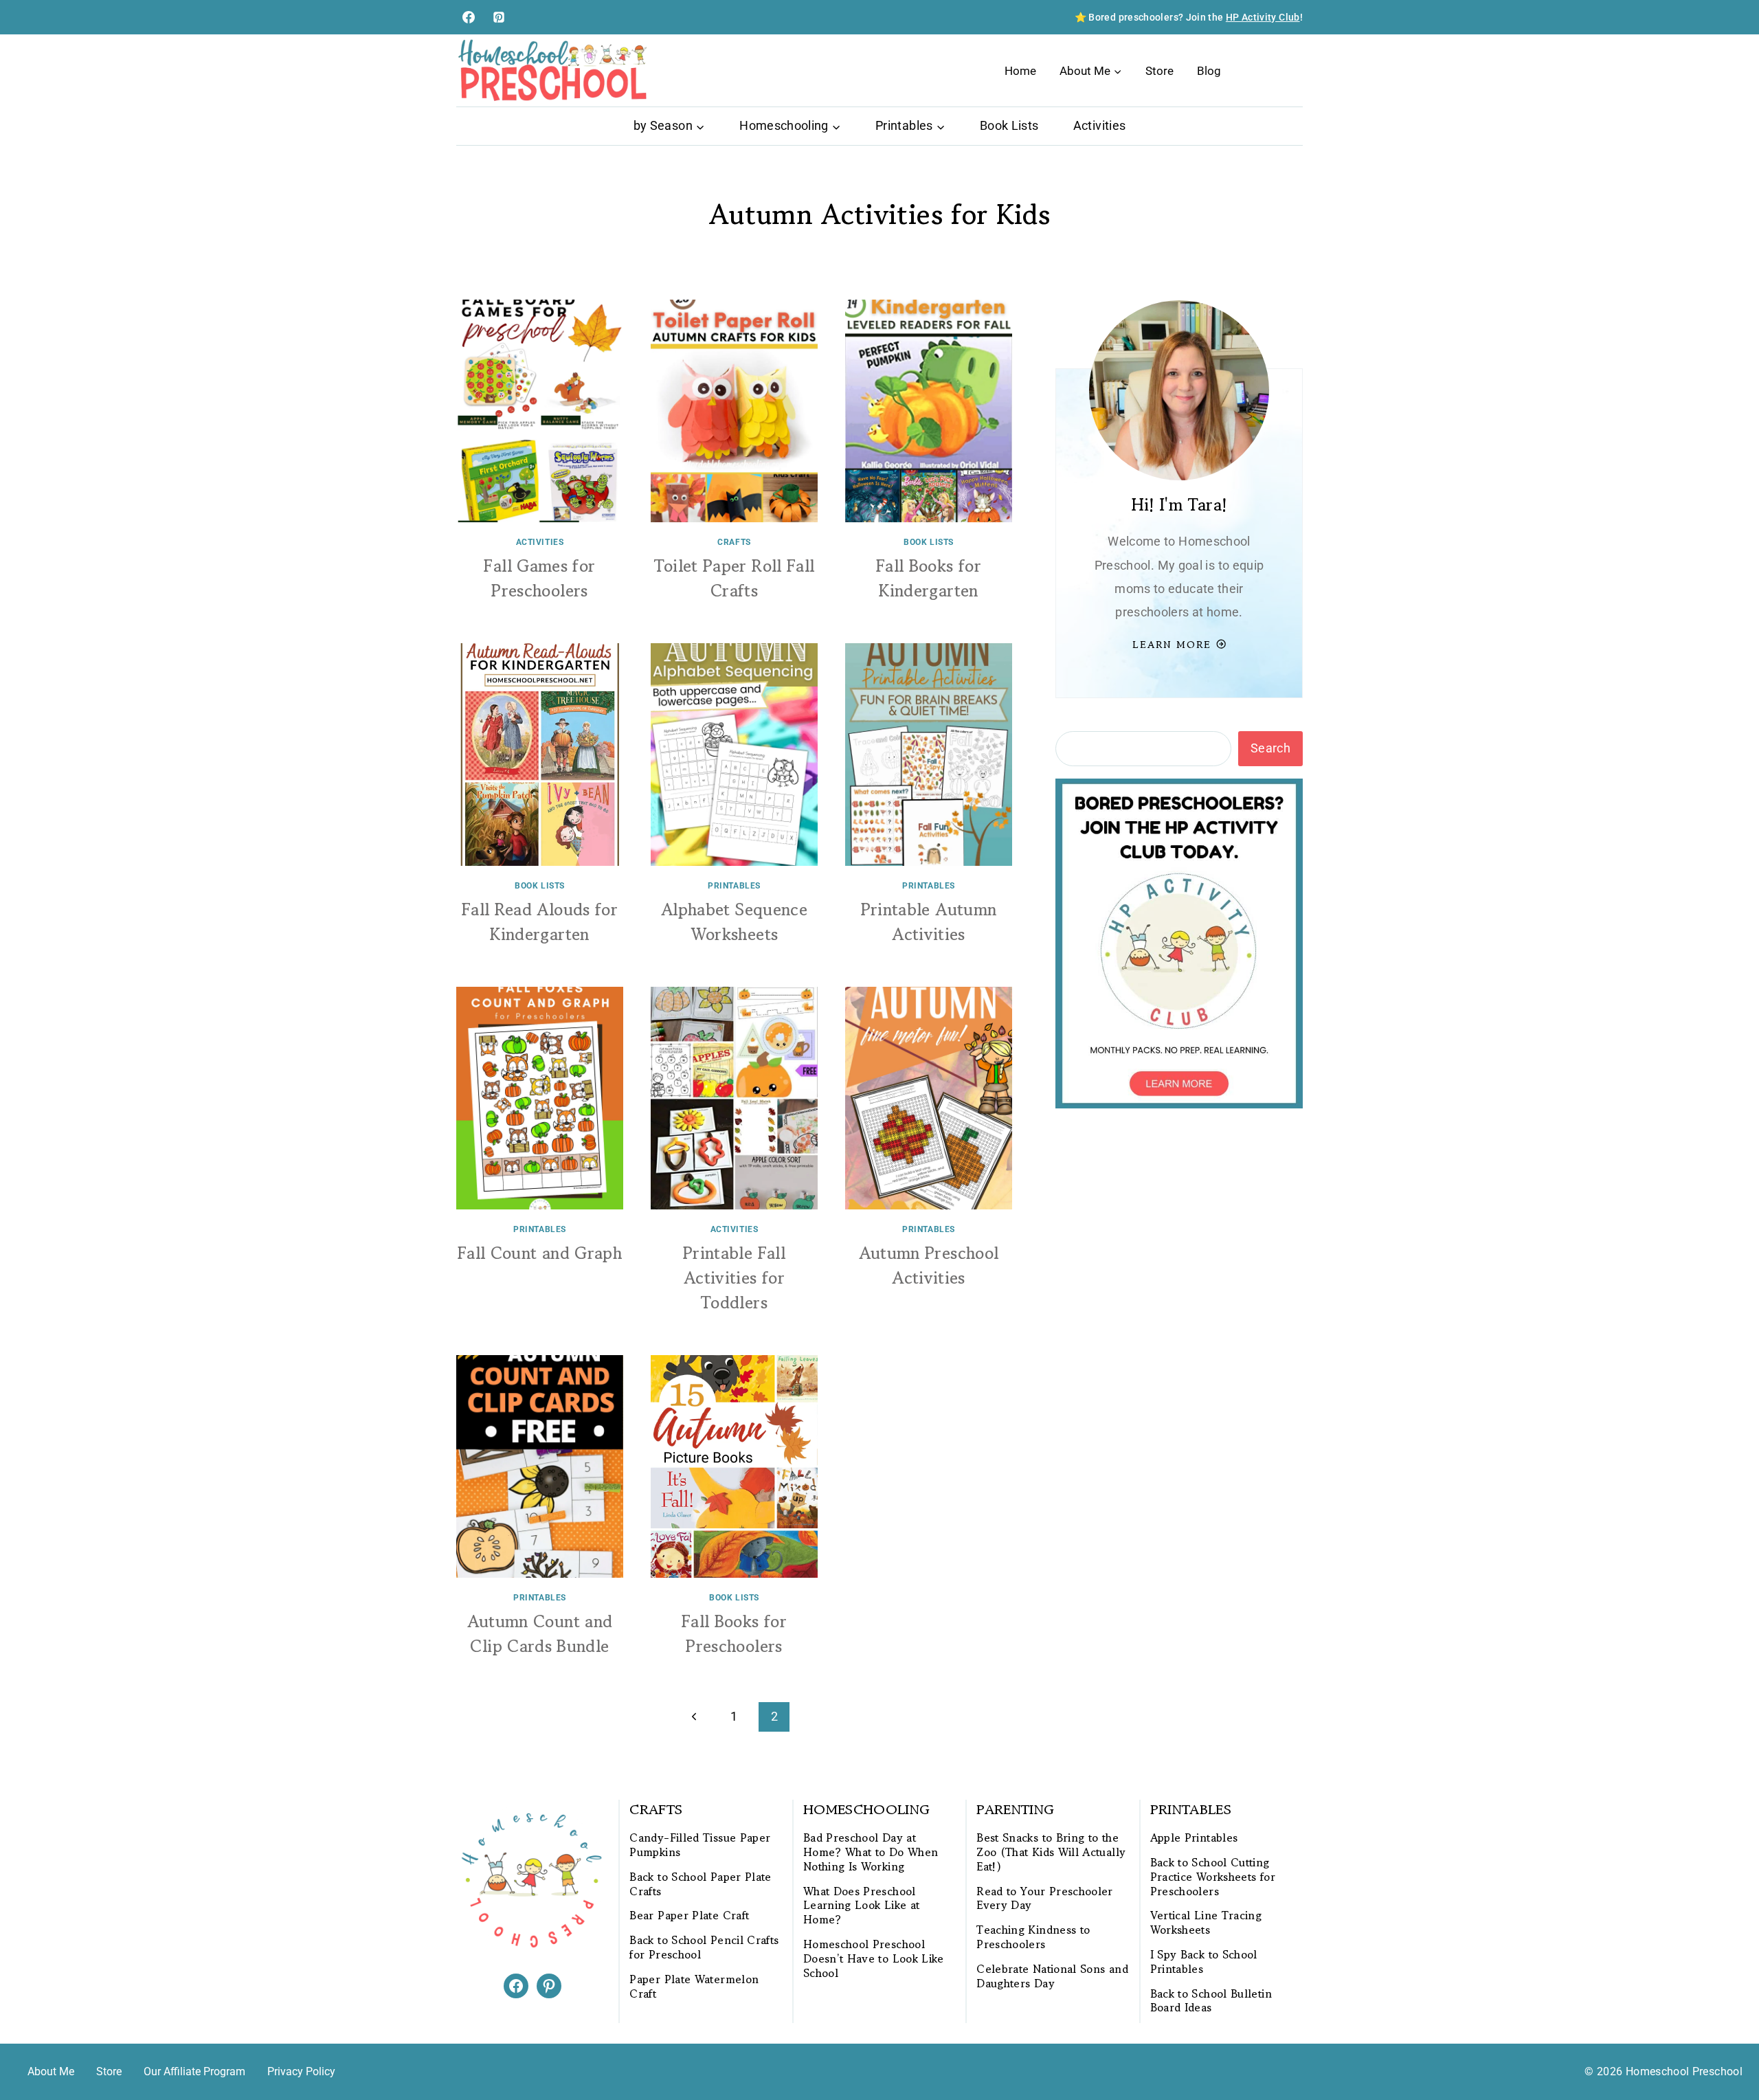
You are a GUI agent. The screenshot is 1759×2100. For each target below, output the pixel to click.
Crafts (734, 542)
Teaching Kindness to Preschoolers (1033, 1937)
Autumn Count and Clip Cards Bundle (540, 1634)
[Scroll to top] (1726, 2046)
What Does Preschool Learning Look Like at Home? (862, 1906)
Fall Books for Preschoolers (734, 1634)
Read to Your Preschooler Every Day (1045, 1899)
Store (1159, 71)
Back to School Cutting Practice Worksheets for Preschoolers (1213, 1877)
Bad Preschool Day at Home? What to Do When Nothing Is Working (871, 1852)
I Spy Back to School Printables (1204, 1962)
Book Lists (1009, 125)
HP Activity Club (1263, 17)
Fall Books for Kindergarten (929, 578)
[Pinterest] (499, 17)
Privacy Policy (301, 2071)
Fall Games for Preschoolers (539, 578)
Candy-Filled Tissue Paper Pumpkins (700, 1845)
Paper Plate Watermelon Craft (694, 1987)
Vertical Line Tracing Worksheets (1206, 1923)
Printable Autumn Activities (929, 922)
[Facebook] (469, 17)
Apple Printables (1194, 1838)
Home (1020, 71)
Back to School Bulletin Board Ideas (1211, 2001)
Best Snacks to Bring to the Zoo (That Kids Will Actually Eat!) (1051, 1852)
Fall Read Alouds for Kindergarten (540, 922)
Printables (734, 886)
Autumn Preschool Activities (929, 1265)
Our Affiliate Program (194, 2071)
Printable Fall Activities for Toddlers (734, 1278)
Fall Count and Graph (540, 1253)
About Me (51, 2071)
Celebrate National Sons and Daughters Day (1052, 1976)
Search (1270, 748)
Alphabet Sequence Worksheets (734, 922)
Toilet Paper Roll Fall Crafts (735, 578)
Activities (1100, 125)
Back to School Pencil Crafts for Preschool (704, 1947)
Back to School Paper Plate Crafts (700, 1884)
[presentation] (540, 411)
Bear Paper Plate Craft (689, 1915)
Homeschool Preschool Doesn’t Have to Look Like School (874, 1958)
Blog (1209, 71)
